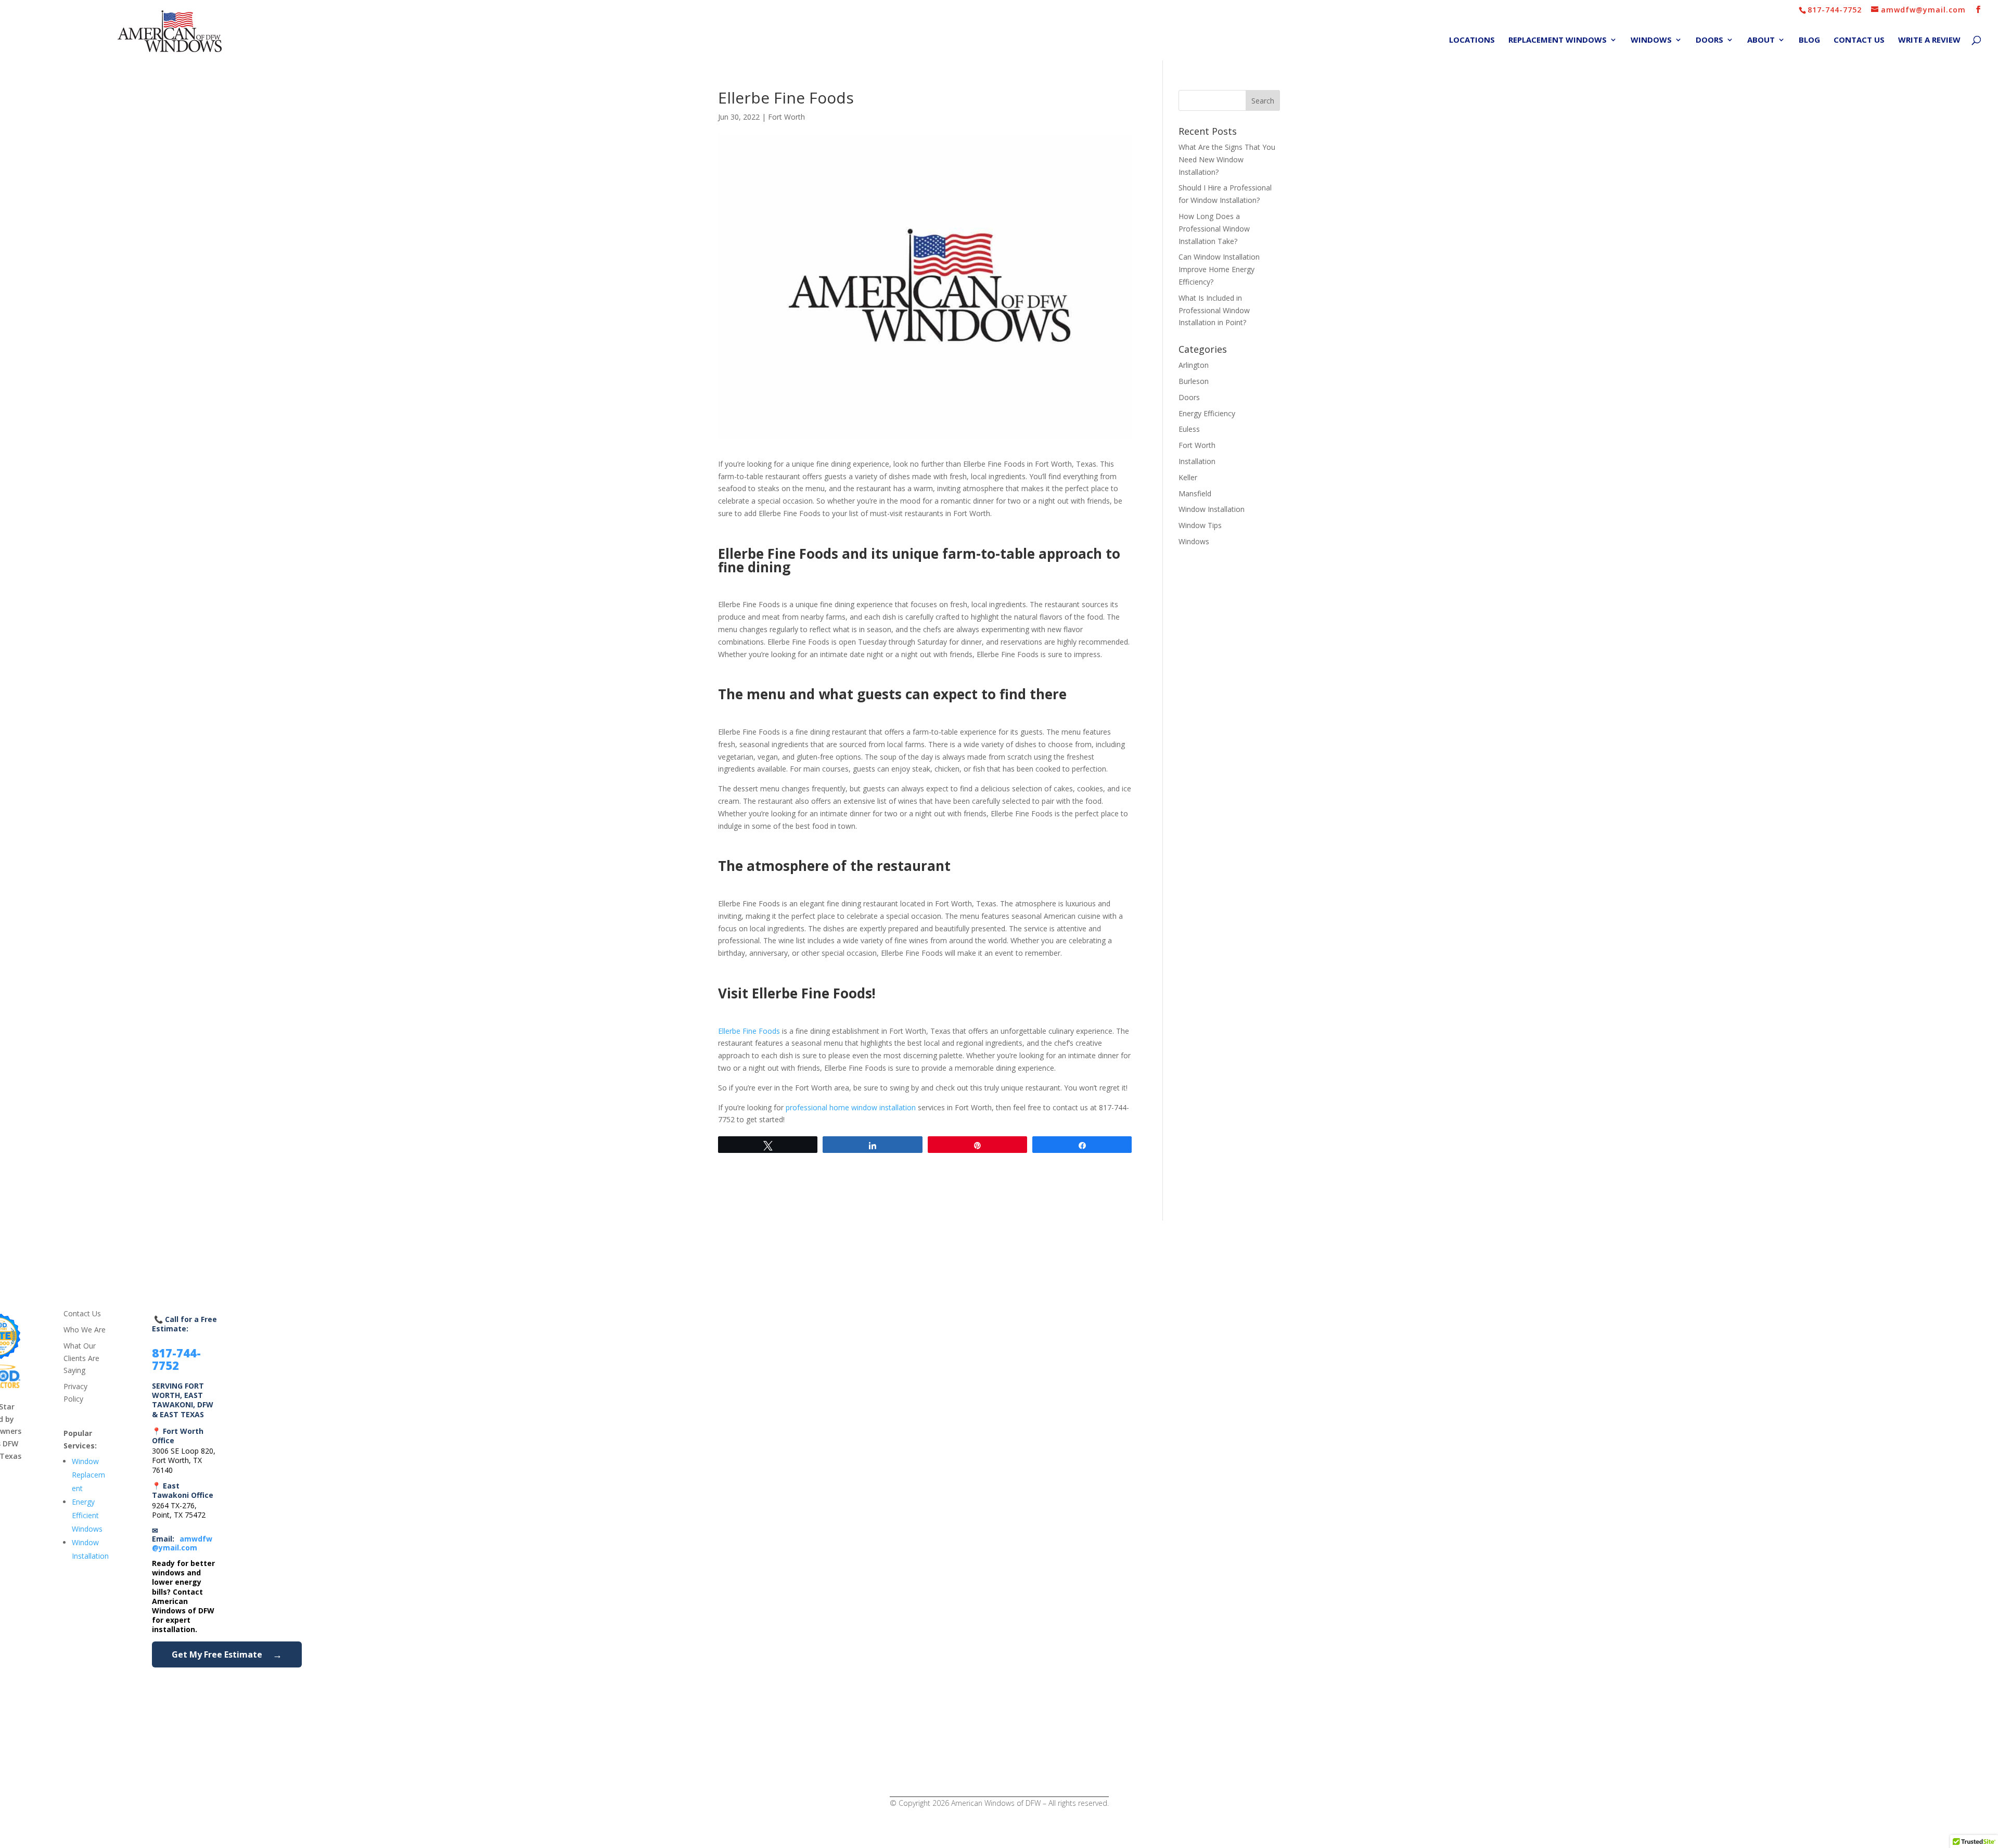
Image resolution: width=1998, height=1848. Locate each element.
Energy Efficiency (1207, 413)
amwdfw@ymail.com (182, 1543)
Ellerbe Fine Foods (749, 1031)
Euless (1189, 429)
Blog (1809, 40)
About (1761, 40)
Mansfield (1195, 493)
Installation (1197, 461)
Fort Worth (786, 117)
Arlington (1194, 365)
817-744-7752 (1835, 10)
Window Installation (1212, 509)
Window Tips (1200, 525)
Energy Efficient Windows (87, 1515)
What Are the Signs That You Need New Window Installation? (1227, 159)
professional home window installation (851, 1107)
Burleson (1194, 381)
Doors (1709, 40)
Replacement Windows (1558, 40)
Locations (1472, 40)
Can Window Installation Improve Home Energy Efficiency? (1219, 269)
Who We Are (85, 1330)
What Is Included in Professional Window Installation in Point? (1214, 310)
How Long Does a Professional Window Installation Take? (1214, 229)
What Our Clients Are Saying (81, 1358)
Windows (1651, 40)
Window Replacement (88, 1475)
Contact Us (1859, 40)
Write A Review (1929, 40)
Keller (1188, 477)
